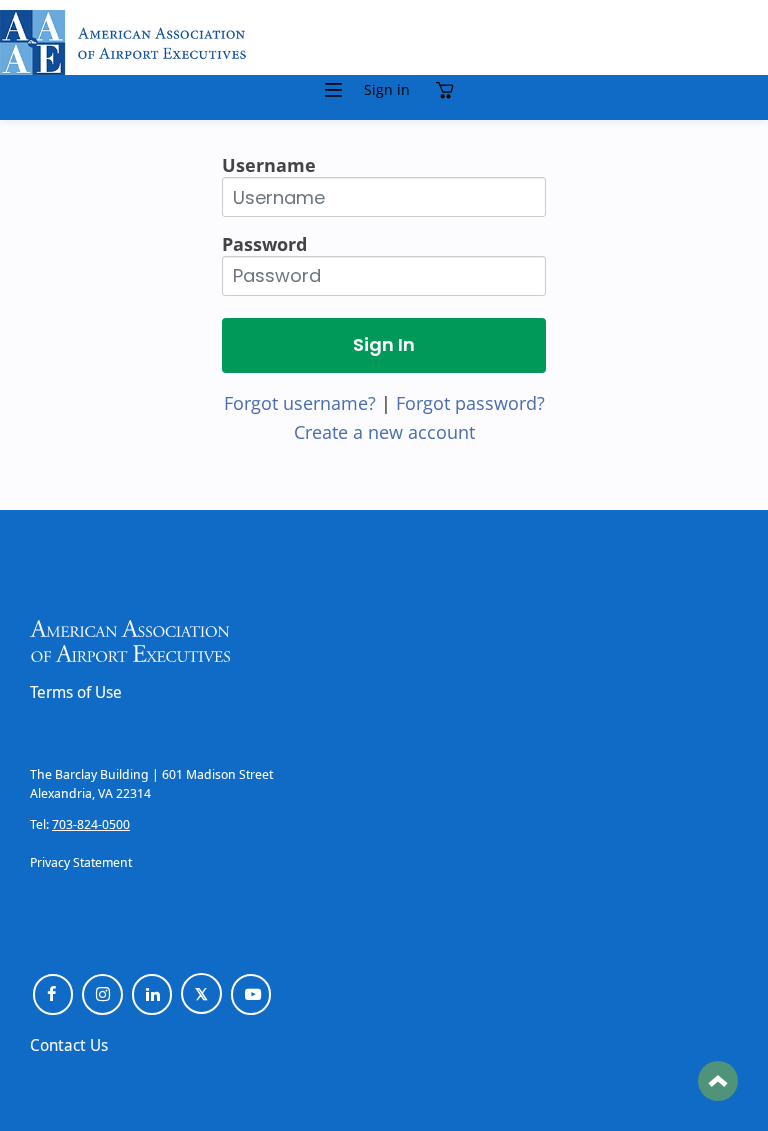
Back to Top (718, 1081)
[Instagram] (102, 994)
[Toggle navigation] (334, 90)
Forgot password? (470, 403)
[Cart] (450, 90)
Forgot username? (300, 403)
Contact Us (69, 1045)
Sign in (387, 90)
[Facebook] (53, 994)
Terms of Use (76, 692)
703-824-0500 (91, 824)
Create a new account (384, 432)
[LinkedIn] (152, 994)
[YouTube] (251, 994)
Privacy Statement (81, 862)
